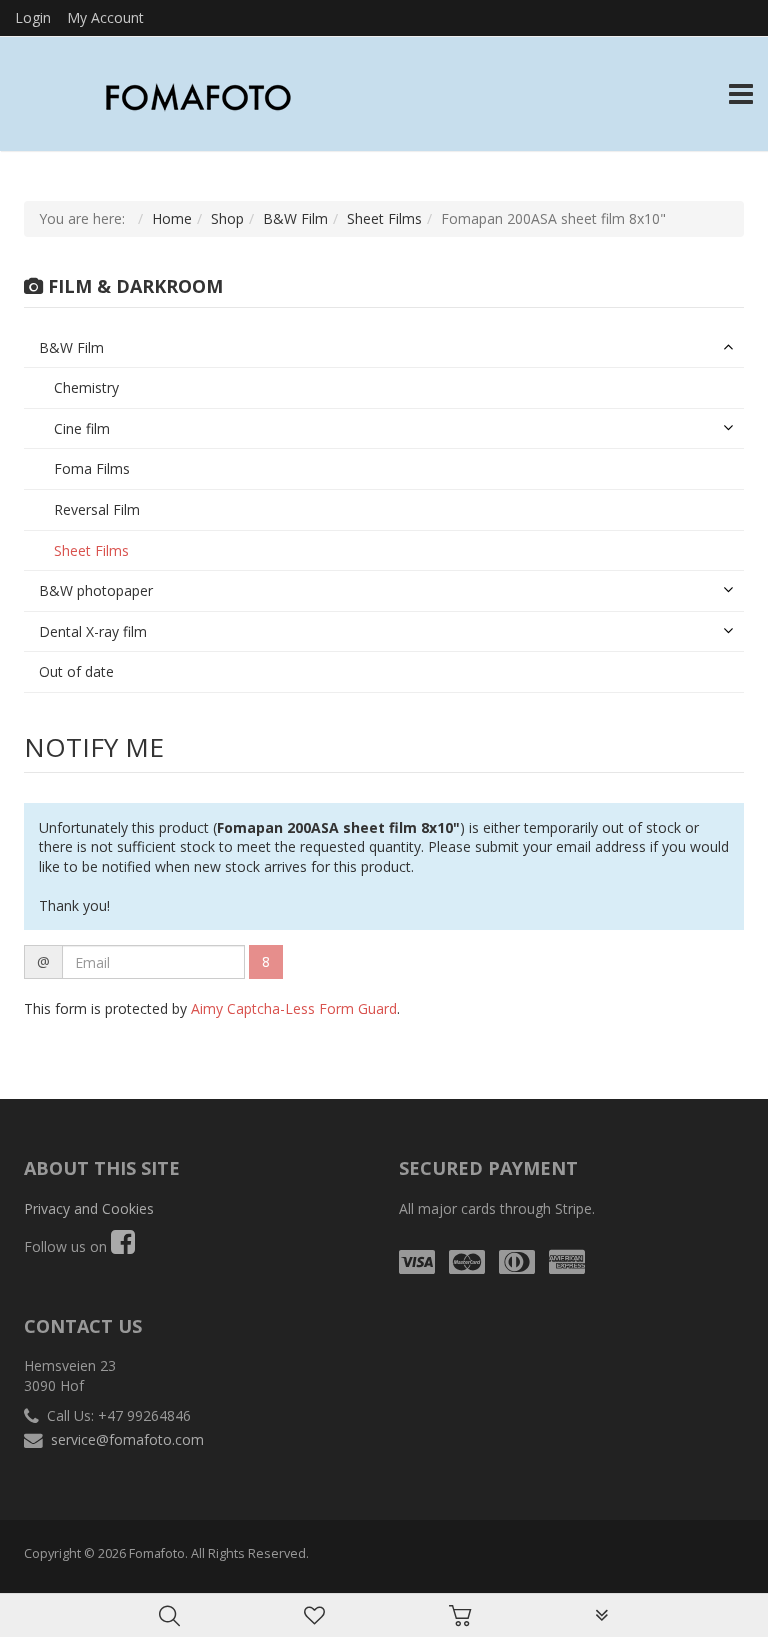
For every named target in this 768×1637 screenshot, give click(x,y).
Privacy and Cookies (89, 1208)
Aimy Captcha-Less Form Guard (294, 1008)
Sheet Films (384, 218)
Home (172, 218)
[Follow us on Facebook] (123, 1246)
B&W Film (295, 218)
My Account (105, 17)
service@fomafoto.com (127, 1439)
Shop (227, 218)
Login (33, 17)
